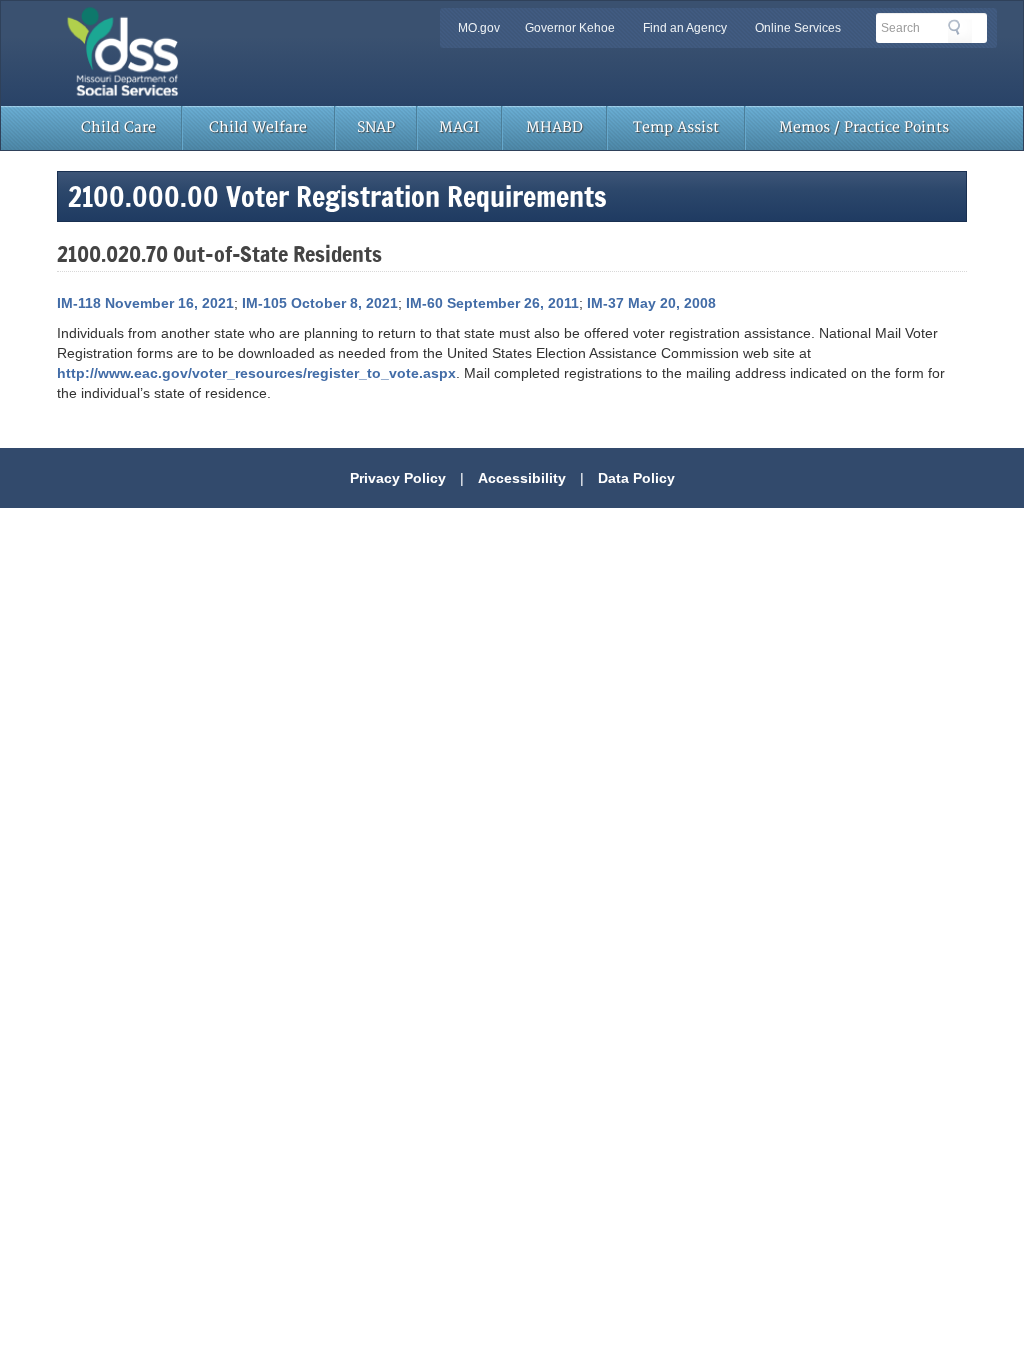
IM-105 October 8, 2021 (320, 303)
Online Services (798, 28)
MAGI (459, 127)
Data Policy (636, 478)
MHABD (554, 127)
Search (960, 31)
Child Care (118, 127)
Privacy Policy (398, 478)
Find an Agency (685, 28)
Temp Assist (676, 127)
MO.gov (479, 28)
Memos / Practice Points (864, 127)
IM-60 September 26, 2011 (492, 303)
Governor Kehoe (570, 28)
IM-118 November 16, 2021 (145, 303)
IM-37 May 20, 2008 (651, 303)
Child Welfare (258, 127)
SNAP (376, 127)
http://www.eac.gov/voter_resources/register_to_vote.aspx (256, 373)
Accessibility (522, 478)
